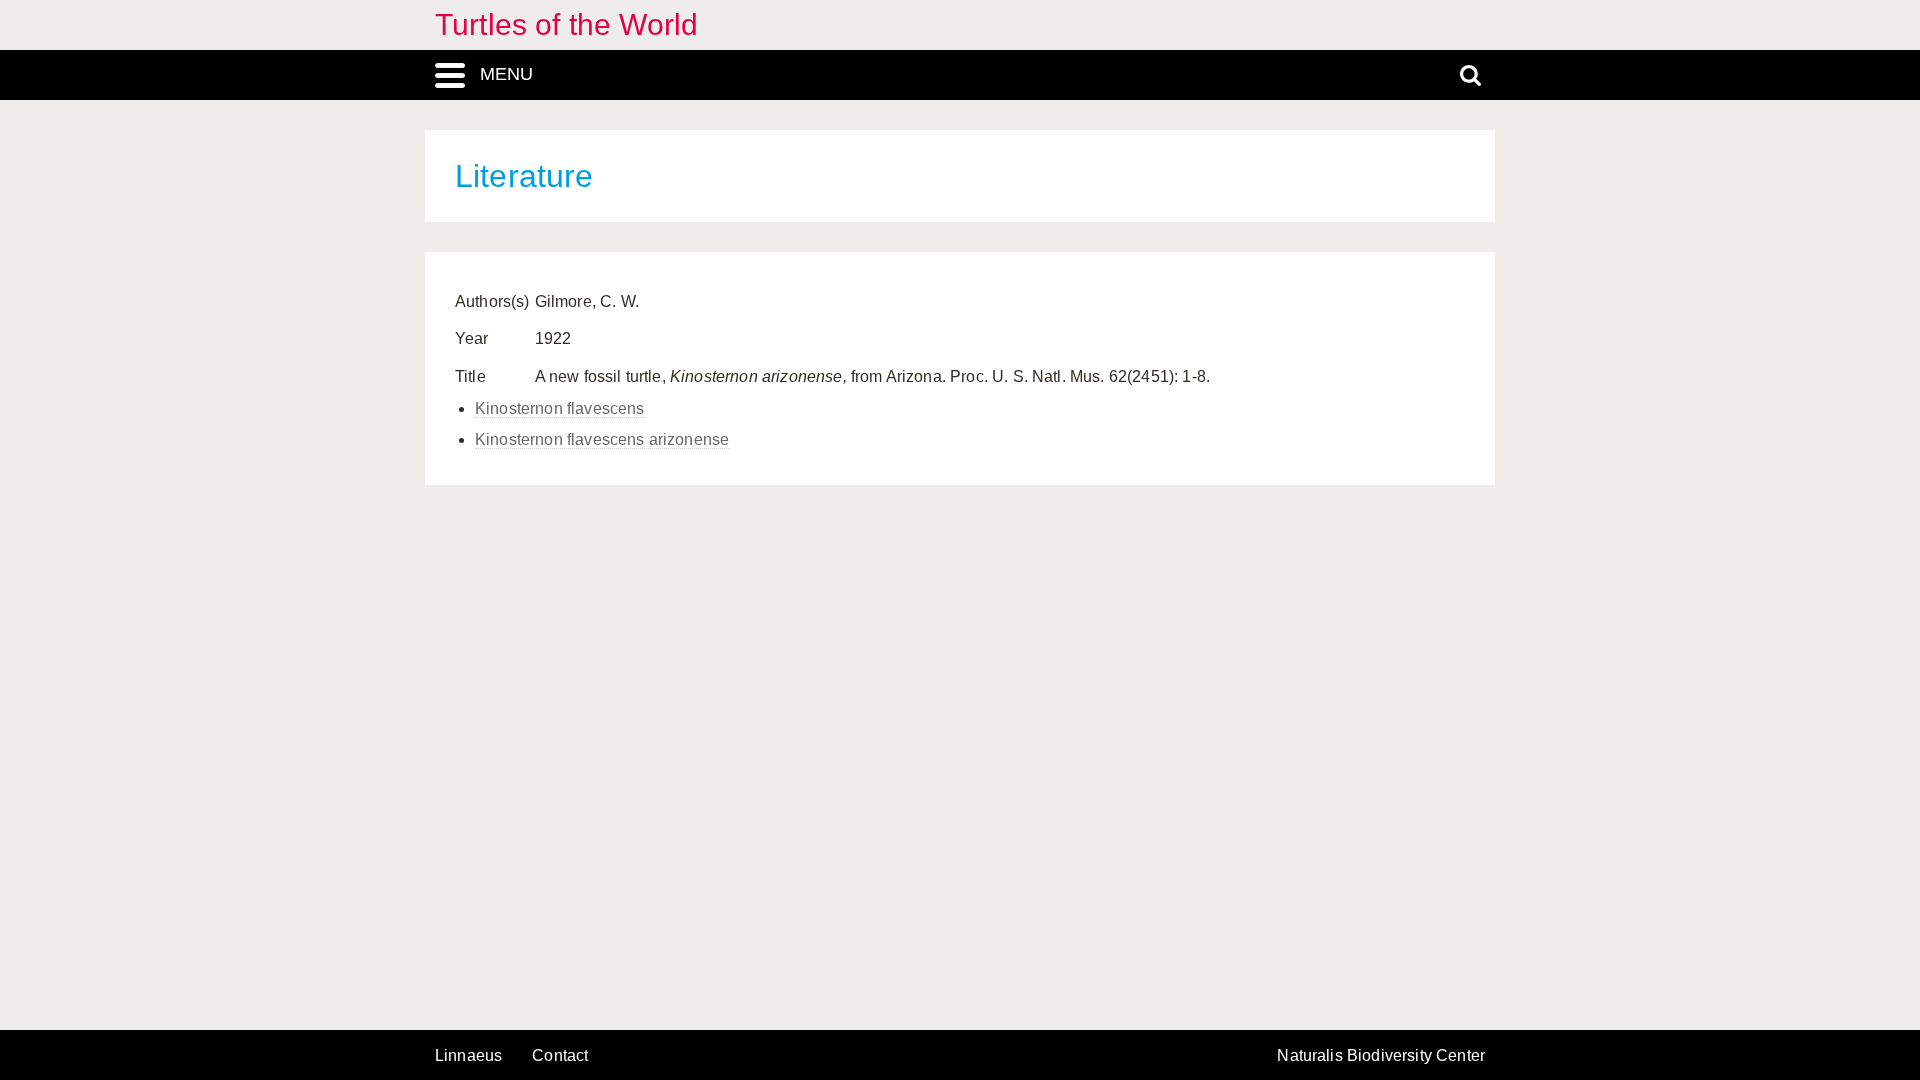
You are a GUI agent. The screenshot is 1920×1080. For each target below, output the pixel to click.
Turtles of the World (566, 24)
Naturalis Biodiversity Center (1381, 1056)
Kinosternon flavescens (560, 408)
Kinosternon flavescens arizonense (602, 439)
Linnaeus (468, 1056)
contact (560, 1055)
